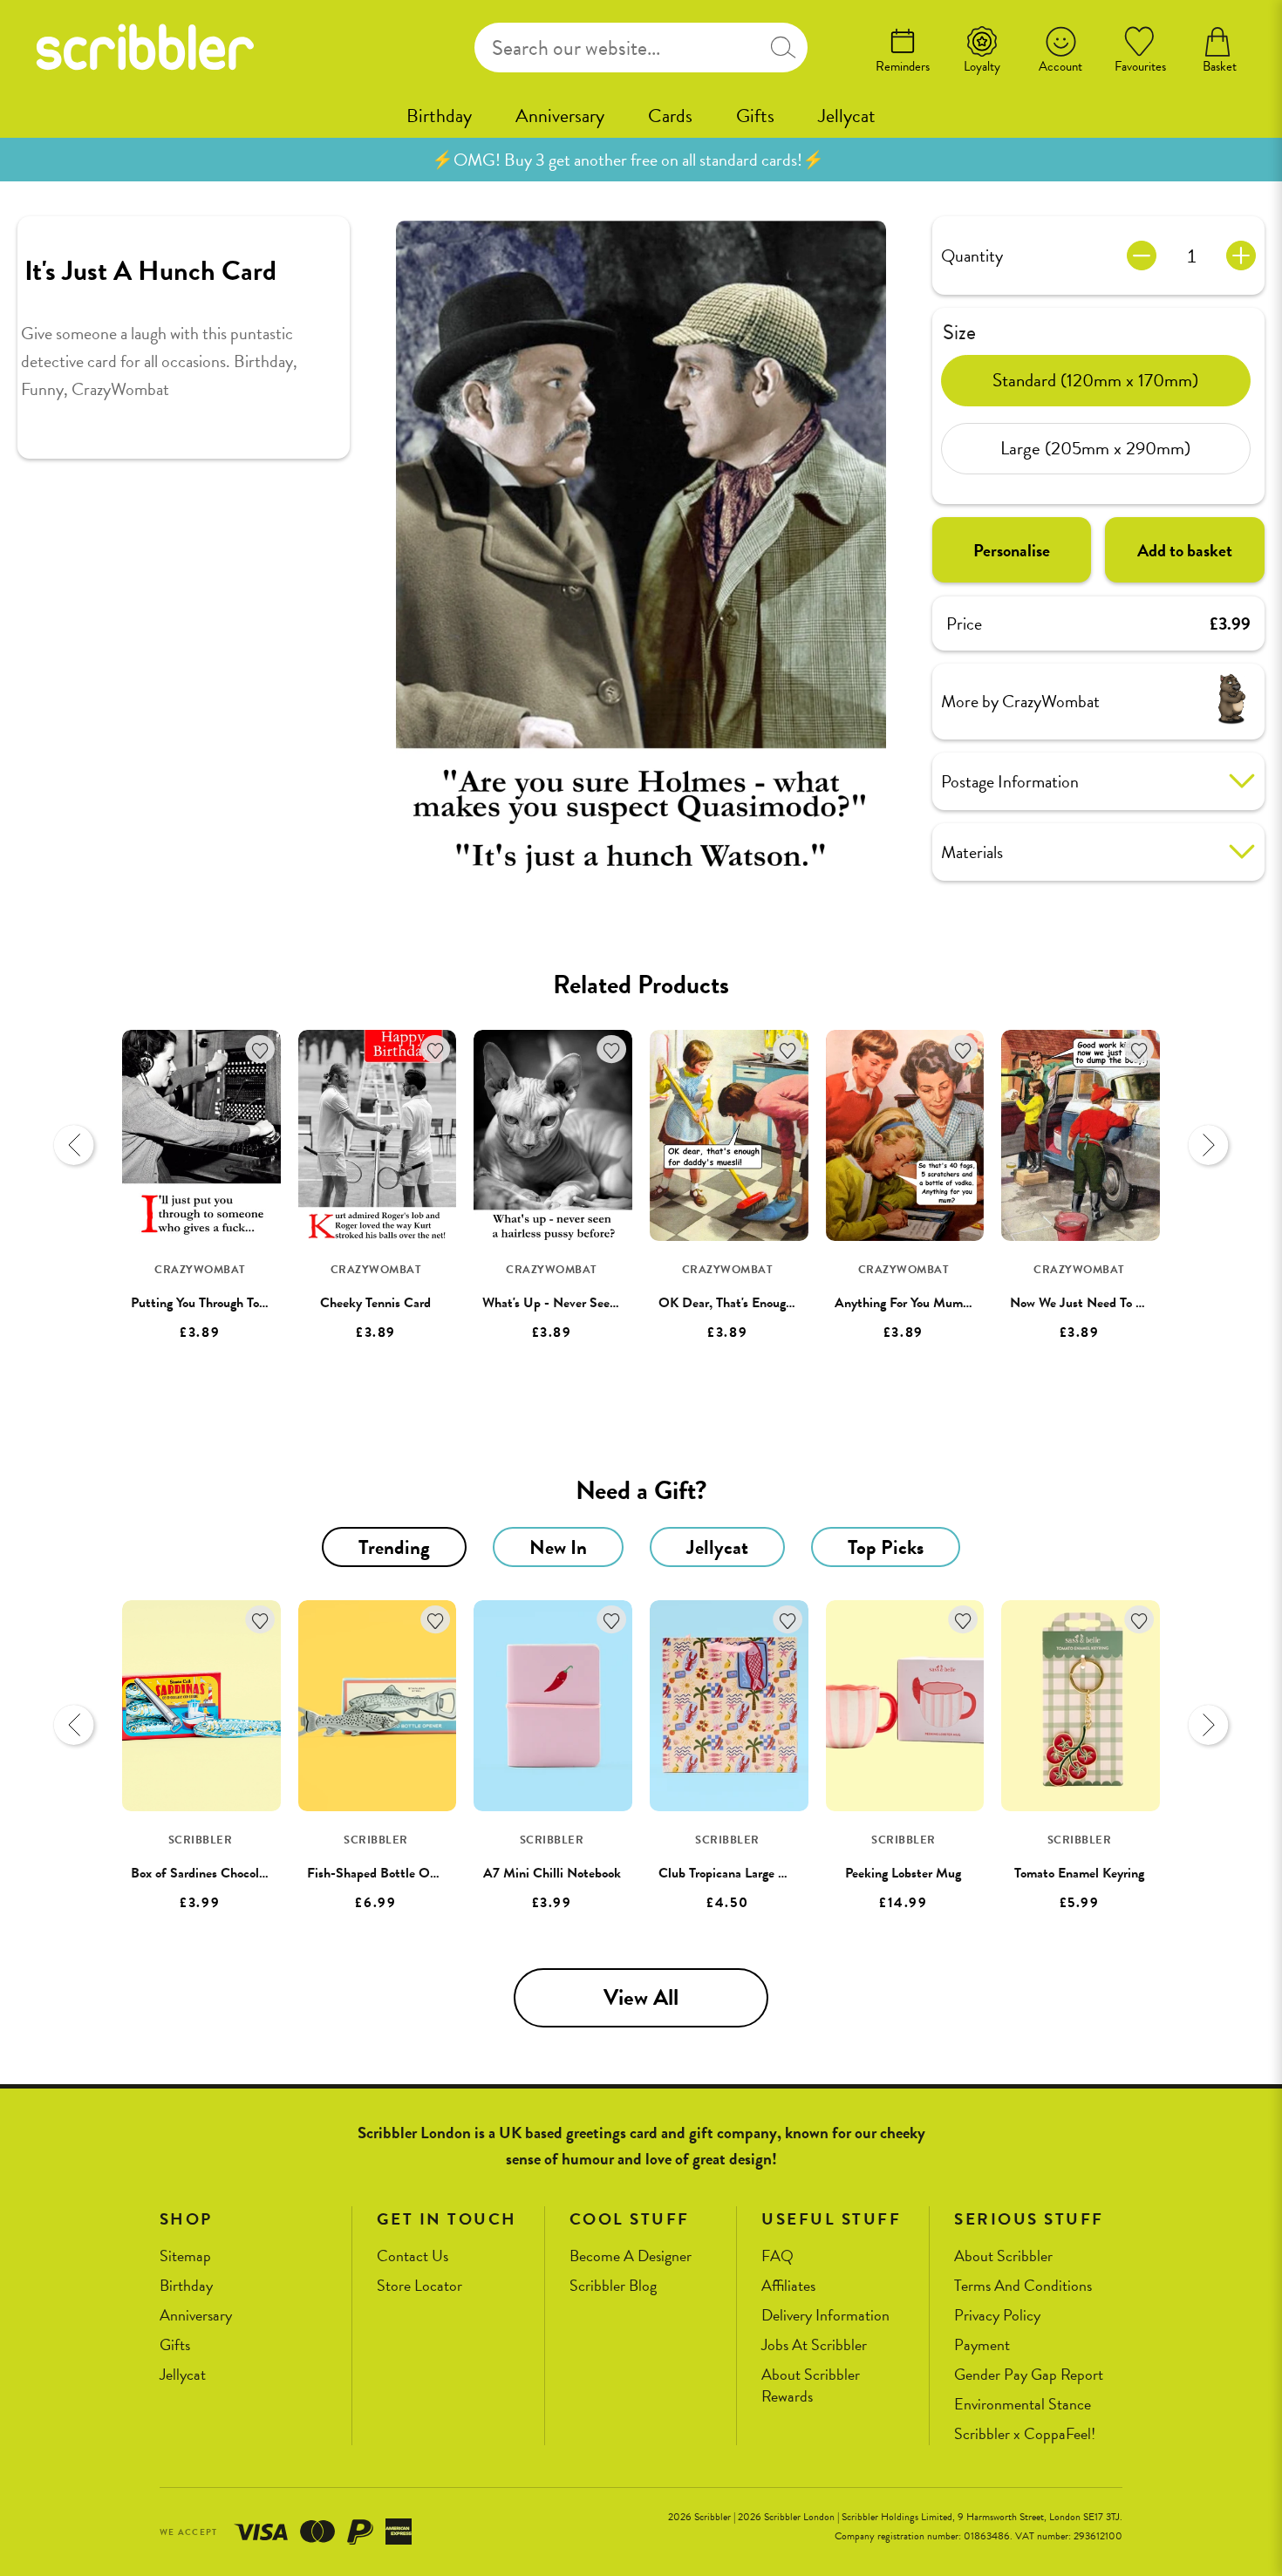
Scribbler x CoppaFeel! (1025, 2434)
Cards (670, 116)
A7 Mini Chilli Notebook (552, 1873)
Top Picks (886, 1547)
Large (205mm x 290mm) (1095, 448)
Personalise (1012, 549)
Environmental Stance (1023, 2405)
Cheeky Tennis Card (375, 1303)
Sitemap (185, 2256)
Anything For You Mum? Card (917, 1303)
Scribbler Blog (613, 2286)
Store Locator (419, 2286)
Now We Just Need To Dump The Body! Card (1135, 1303)
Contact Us (413, 2256)
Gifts (755, 116)
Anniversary (560, 116)
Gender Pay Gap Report (1029, 2375)
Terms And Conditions (1023, 2286)
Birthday (439, 116)
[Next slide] (1208, 1145)
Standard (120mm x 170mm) (1095, 380)
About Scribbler (1003, 2256)
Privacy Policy (997, 2316)
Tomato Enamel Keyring (1079, 1873)
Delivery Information (825, 2316)
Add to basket (1185, 549)
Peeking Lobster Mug (903, 1873)
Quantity (972, 256)
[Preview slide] (74, 1145)
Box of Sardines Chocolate (204, 1873)
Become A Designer (631, 2256)
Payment (982, 2345)
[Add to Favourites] (260, 1049)
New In (558, 1547)
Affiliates (788, 2286)
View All (641, 1997)
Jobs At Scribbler (814, 2345)
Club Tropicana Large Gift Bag (742, 1873)
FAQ (777, 2256)
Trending (394, 1547)
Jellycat (847, 116)
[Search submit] (783, 48)
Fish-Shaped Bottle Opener (384, 1873)
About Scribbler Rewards (811, 2385)
